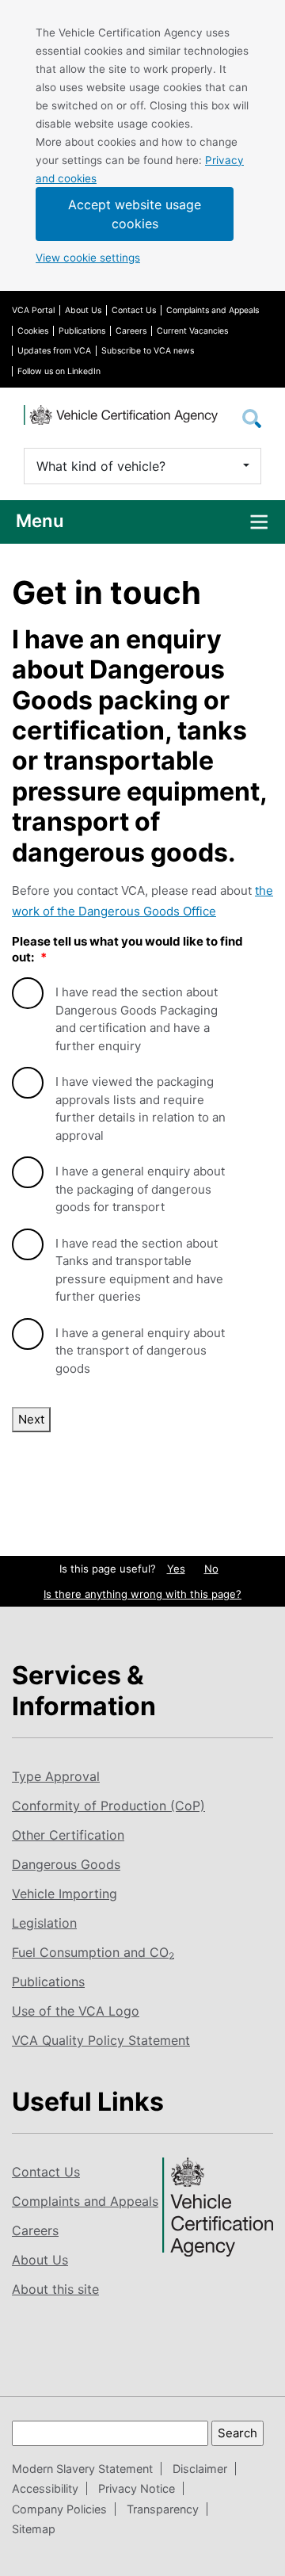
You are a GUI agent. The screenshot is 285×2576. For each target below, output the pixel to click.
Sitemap (34, 2529)
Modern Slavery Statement (82, 2469)
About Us (83, 310)
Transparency (163, 2509)
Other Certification (68, 1835)
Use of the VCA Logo (76, 2011)
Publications (82, 331)
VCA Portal (33, 310)
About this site (55, 2289)
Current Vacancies (192, 331)
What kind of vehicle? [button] (101, 466)
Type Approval (56, 1776)
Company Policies (59, 2509)
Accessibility (45, 2488)
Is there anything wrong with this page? (142, 1594)
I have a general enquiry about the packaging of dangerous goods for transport (140, 1189)
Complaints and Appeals (213, 310)
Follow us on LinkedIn (59, 371)
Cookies (33, 331)
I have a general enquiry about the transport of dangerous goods (140, 1351)
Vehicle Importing (65, 1894)
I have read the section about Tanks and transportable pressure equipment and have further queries (139, 1270)
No (211, 1569)
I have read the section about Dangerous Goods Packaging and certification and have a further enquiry (137, 1019)
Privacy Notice (137, 2488)
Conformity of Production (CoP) (108, 1806)
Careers (131, 331)
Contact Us (134, 310)
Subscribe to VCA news (148, 351)
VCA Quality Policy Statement (101, 2040)
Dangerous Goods (66, 1864)
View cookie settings (88, 258)
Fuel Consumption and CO (93, 1952)
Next (31, 1419)
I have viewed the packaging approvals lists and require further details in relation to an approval (141, 1108)
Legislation (44, 1923)
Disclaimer (200, 2469)
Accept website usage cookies (135, 214)
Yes (176, 1569)
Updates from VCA (54, 351)
